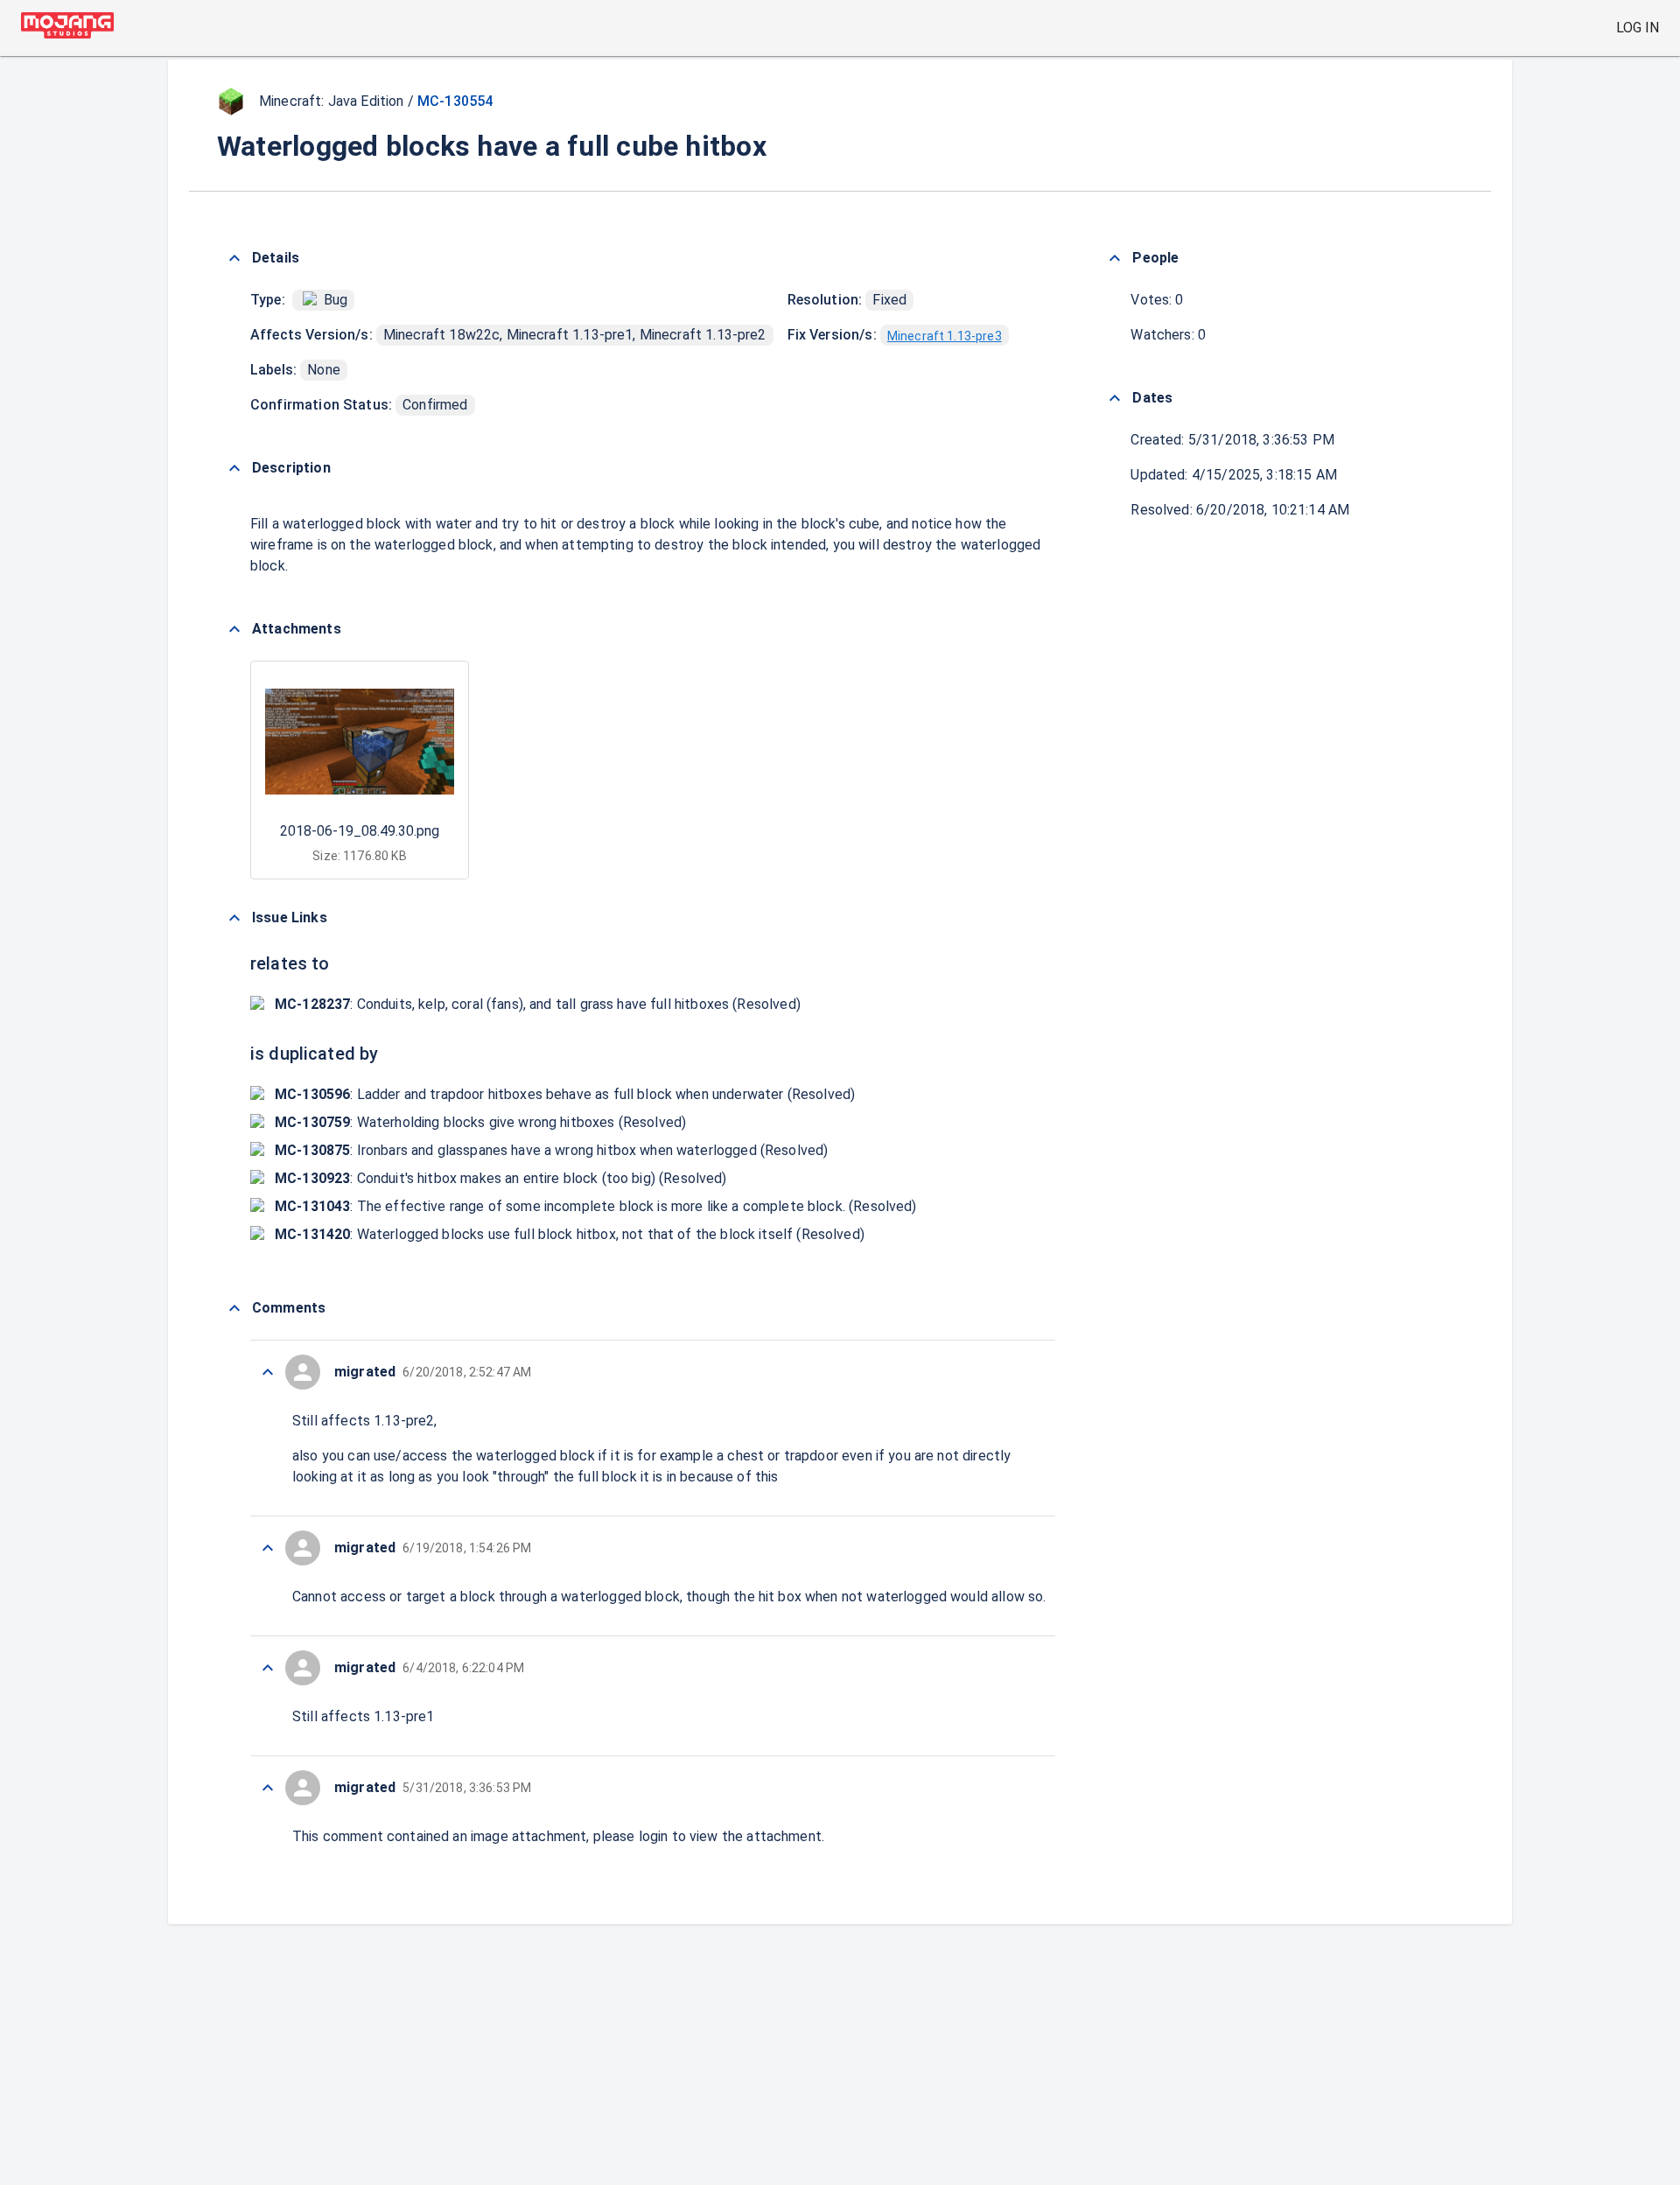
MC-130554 (455, 101)
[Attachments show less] (234, 629)
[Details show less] (234, 258)
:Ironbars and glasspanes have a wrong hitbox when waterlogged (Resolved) (551, 1150)
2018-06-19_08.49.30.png (360, 831)
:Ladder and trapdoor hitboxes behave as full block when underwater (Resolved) (565, 1094)
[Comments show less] (234, 1308)
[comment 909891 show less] (268, 1788)
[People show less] (1115, 258)
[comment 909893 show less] (268, 1668)
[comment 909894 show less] (268, 1548)
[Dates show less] (1115, 398)
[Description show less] (234, 468)
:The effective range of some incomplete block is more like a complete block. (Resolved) (596, 1206)
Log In (1638, 28)
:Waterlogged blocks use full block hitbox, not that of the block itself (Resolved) (570, 1234)
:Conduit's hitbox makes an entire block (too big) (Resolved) (501, 1178)
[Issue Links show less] (234, 918)
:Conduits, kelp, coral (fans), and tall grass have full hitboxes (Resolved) (538, 1004)
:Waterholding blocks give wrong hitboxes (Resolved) (480, 1122)
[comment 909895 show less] (268, 1372)
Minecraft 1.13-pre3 (945, 336)
